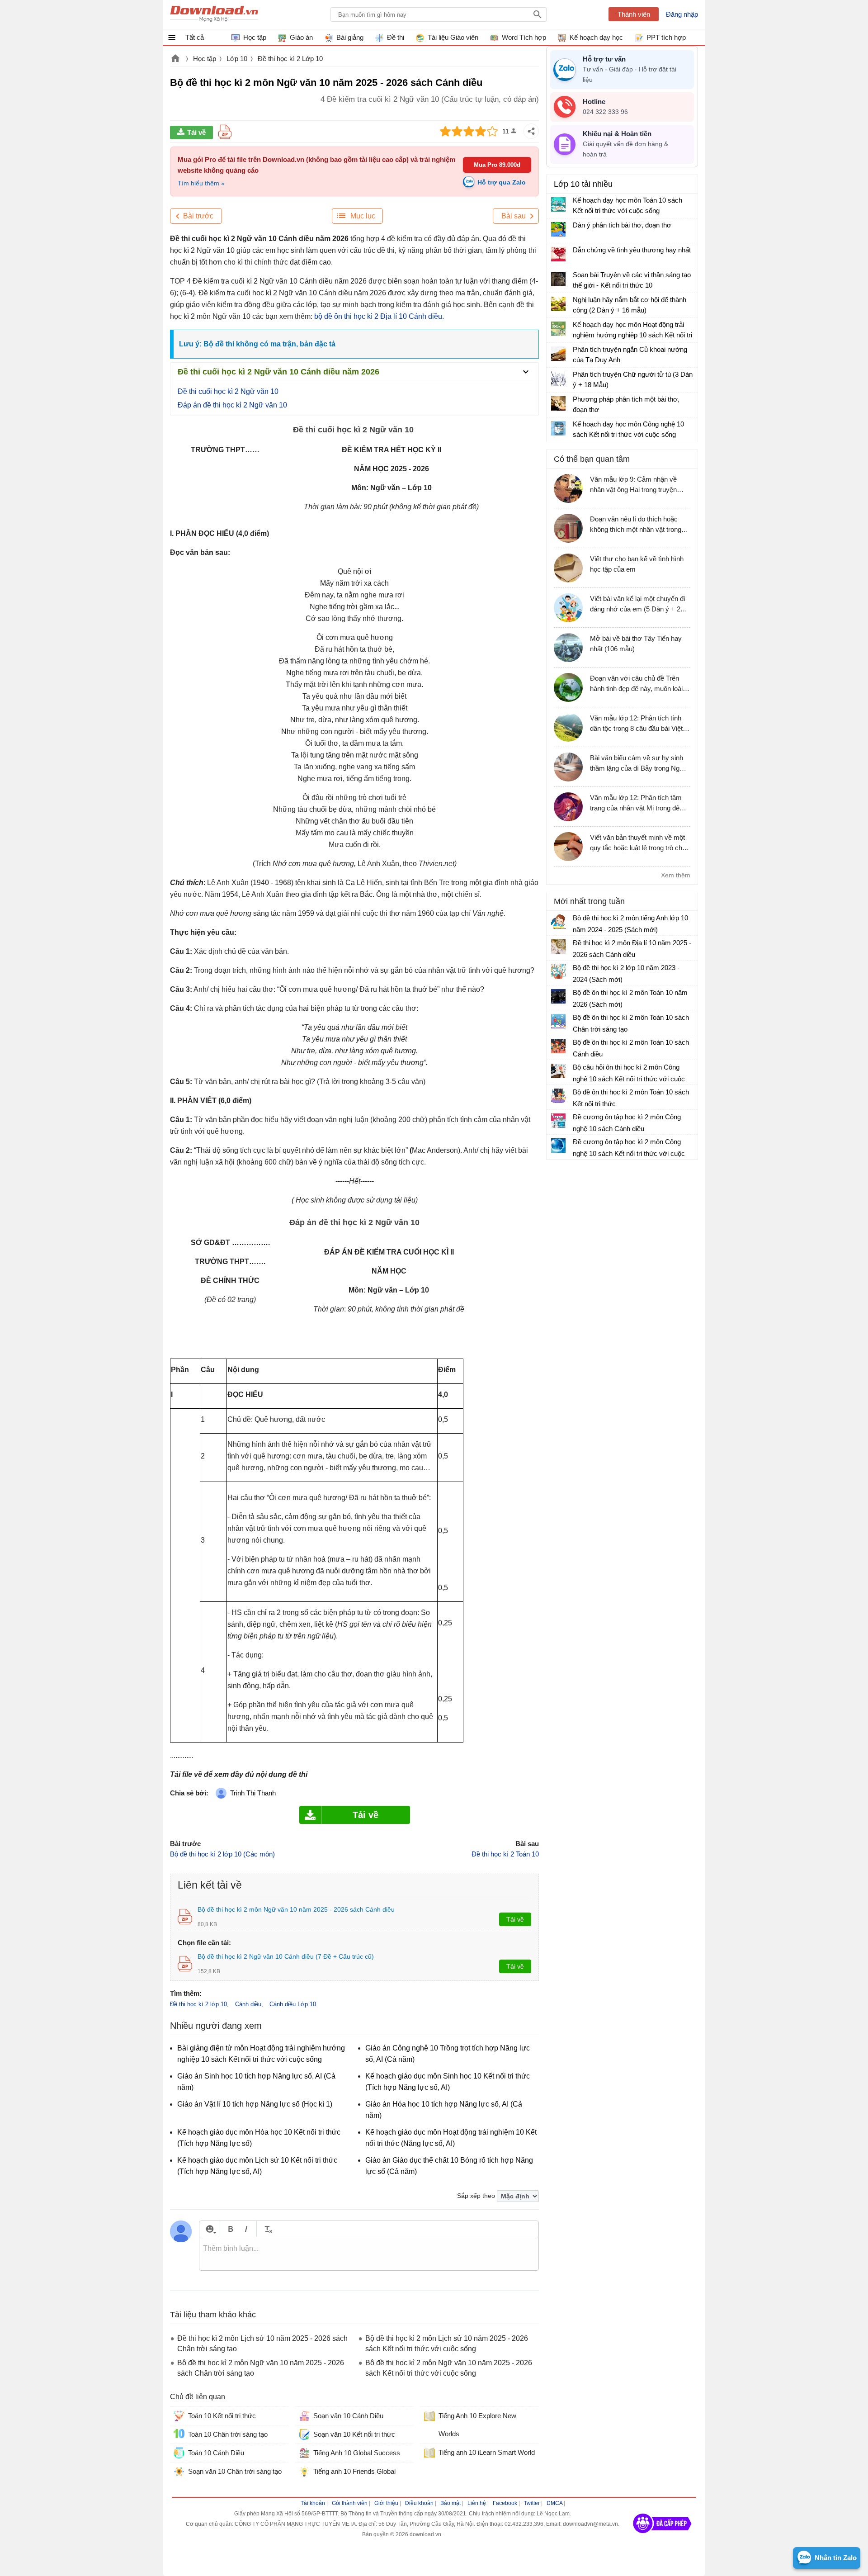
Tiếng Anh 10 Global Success (357, 2453)
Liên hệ (477, 2503)
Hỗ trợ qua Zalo (502, 182)
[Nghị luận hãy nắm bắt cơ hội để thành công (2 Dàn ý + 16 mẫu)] (558, 304)
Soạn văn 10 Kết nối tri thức (354, 2434)
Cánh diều (248, 2004)
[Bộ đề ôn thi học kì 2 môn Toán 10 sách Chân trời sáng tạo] (558, 1021)
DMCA (554, 2503)
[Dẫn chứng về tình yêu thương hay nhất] (558, 254)
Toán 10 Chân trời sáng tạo (228, 2434)
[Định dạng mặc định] (267, 2229)
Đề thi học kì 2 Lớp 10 (290, 59)
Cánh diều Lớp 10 (293, 2004)
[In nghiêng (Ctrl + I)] (246, 2229)
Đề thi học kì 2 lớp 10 (198, 2004)
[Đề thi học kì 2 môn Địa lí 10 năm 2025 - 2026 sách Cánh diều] (558, 947)
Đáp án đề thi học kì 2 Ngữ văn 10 (232, 405)
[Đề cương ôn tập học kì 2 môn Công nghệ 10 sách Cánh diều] (558, 1121)
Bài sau (514, 216)
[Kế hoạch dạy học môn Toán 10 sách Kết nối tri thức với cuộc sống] (558, 204)
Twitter (532, 2503)
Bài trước (198, 216)
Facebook (505, 2503)
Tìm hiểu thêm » (201, 183)
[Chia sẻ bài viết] (531, 131)
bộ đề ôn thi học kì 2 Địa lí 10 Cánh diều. (379, 316)
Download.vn (175, 59)
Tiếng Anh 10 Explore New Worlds (477, 2425)
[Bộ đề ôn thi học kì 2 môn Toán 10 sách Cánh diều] (558, 1046)
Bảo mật (451, 2503)
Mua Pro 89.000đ (497, 165)
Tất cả (195, 37)
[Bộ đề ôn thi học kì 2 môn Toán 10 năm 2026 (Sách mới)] (558, 996)
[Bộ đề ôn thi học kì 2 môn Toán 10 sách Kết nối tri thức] (558, 1096)
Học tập (205, 59)
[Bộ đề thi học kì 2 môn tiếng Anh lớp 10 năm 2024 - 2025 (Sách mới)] (558, 922)
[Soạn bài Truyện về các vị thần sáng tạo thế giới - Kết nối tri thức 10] (558, 279)
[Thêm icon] (210, 2229)
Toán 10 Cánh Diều (216, 2453)
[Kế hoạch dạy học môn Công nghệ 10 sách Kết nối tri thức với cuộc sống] (558, 428)
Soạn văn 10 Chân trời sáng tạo (235, 2471)
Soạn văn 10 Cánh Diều (348, 2416)
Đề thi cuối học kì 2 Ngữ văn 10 (229, 391)
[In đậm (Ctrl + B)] (230, 2229)
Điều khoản (419, 2503)
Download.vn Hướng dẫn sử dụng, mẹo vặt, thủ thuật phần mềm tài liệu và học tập (214, 14)
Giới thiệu (386, 2503)
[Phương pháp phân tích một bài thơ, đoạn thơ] (558, 403)
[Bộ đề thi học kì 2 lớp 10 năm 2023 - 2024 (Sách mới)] (558, 971)
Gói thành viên (350, 2503)
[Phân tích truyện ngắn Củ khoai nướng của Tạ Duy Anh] (558, 354)
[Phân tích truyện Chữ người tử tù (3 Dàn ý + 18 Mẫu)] (558, 379)
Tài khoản (313, 2503)
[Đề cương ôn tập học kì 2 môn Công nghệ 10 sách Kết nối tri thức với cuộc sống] (558, 1146)
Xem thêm (676, 875)
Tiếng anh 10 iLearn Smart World (487, 2452)
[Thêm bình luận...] (369, 2254)
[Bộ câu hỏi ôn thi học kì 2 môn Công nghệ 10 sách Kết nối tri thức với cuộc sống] (558, 1071)
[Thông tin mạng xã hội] (662, 2536)
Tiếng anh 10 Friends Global (354, 2471)
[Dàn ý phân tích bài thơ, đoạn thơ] (558, 229)
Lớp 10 (237, 59)
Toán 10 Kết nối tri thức (222, 2416)
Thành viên (634, 14)
